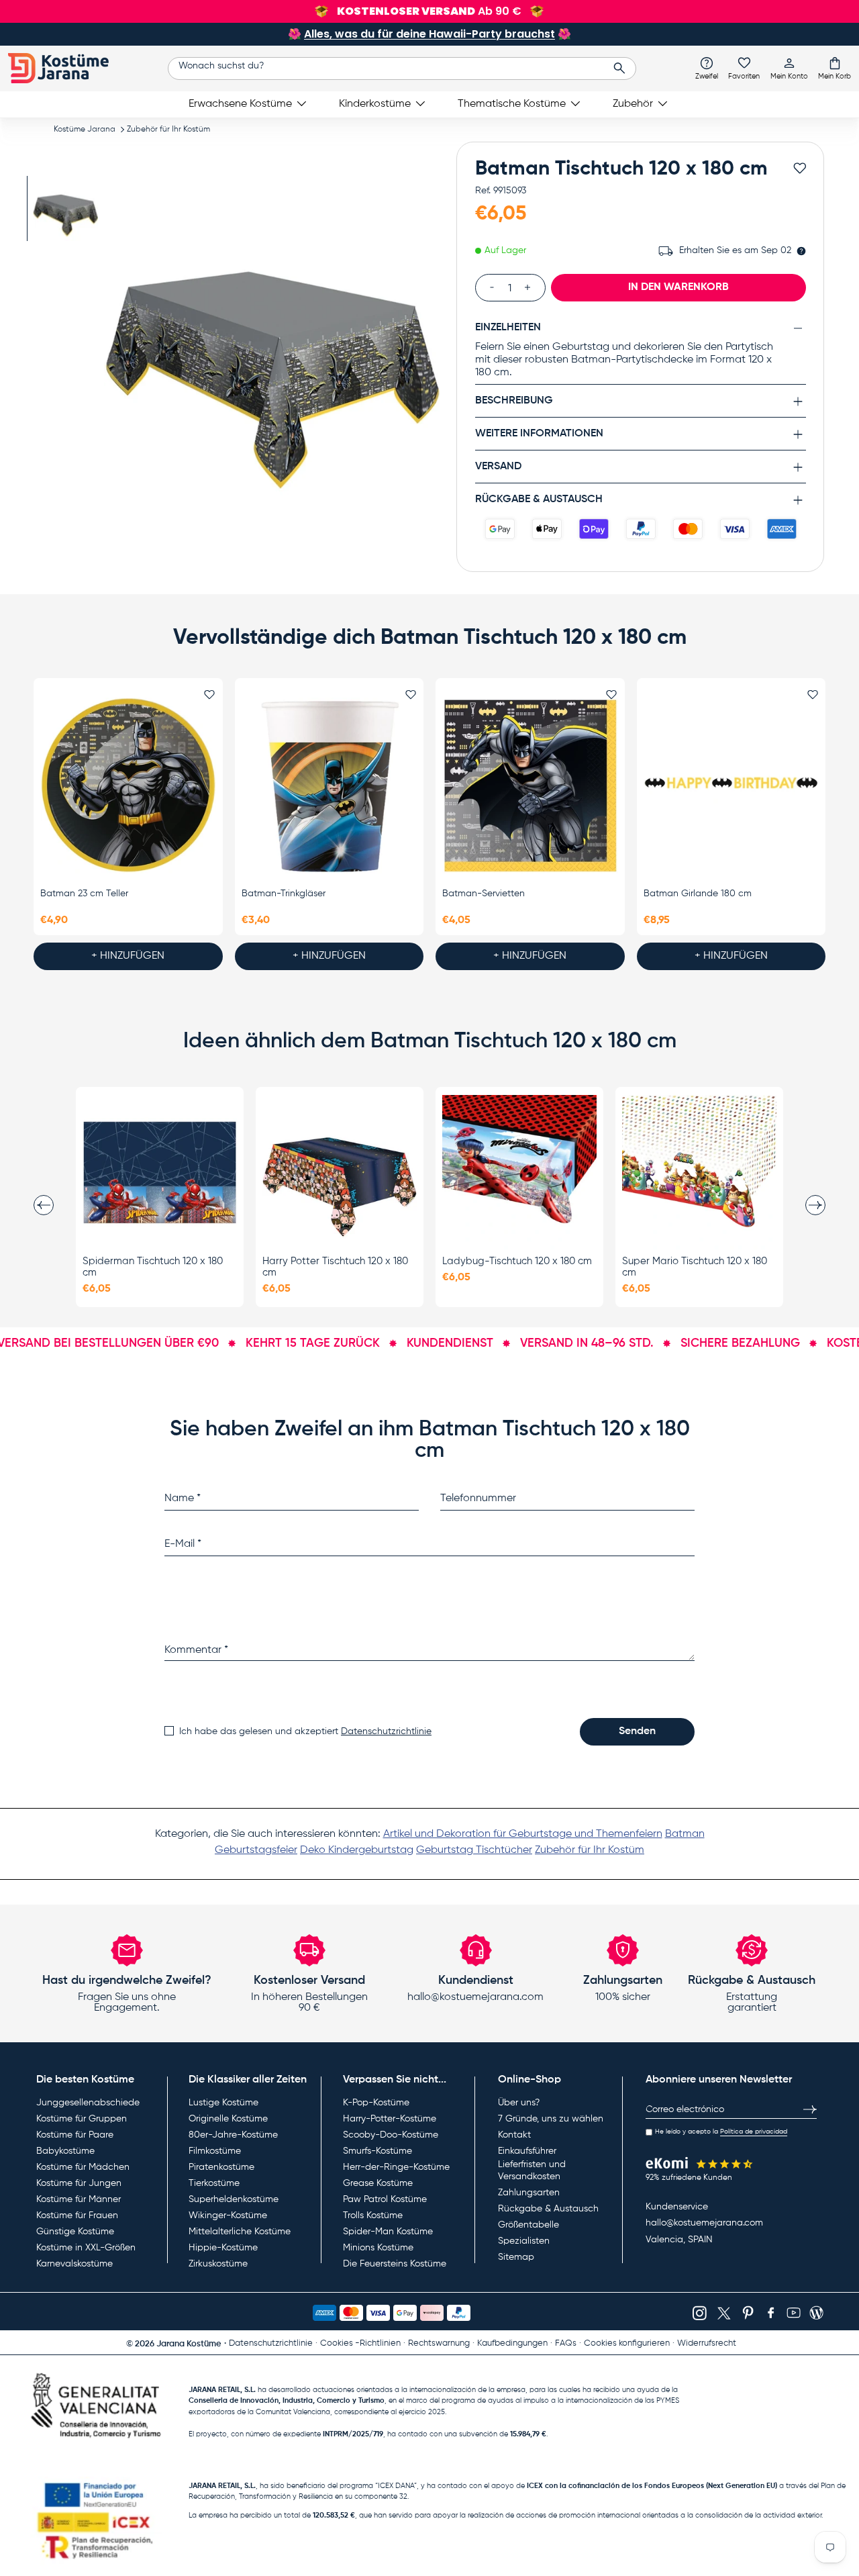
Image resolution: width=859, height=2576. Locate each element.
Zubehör (633, 104)
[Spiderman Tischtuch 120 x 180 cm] (160, 1172)
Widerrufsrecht (707, 2343)
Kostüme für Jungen (79, 2183)
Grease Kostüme (378, 2183)
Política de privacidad (754, 2132)
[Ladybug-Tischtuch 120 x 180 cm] (519, 1172)
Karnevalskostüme (74, 2264)
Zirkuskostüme (218, 2264)
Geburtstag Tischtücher (474, 1850)
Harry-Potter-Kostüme (390, 2119)
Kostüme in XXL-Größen (86, 2248)
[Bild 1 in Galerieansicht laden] (65, 208)
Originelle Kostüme (228, 2119)
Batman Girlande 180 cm (698, 894)
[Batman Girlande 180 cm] (731, 785)
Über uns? (519, 2103)
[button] (835, 68)
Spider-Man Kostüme (388, 2232)
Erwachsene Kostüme (240, 104)
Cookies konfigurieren (627, 2343)
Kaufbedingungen (512, 2343)
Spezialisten (524, 2241)
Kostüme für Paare (75, 2135)
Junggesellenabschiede (88, 2103)
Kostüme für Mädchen (83, 2167)
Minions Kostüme (378, 2248)
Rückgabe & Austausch (548, 2209)
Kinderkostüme (375, 104)
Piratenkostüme (221, 2167)
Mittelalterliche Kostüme (240, 2232)
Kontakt (514, 2135)
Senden (637, 1731)
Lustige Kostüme (223, 2103)
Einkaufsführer (527, 2151)
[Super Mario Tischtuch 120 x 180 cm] (699, 1172)
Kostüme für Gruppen (82, 2119)
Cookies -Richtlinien (360, 2343)
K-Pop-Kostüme (376, 2103)
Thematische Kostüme (512, 104)
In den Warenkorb (678, 287)
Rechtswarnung (439, 2343)
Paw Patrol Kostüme (385, 2199)
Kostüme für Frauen (77, 2215)
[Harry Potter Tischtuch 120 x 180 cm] (340, 1172)
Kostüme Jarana (85, 130)
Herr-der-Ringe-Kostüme (396, 2167)
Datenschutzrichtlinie (386, 1731)
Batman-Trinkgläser (284, 894)
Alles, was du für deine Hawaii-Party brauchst (429, 34)
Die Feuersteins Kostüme (395, 2264)
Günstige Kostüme (75, 2232)
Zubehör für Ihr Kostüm (168, 130)
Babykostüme (65, 2151)
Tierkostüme (214, 2183)
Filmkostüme (215, 2151)
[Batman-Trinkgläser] (330, 785)
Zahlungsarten (529, 2193)
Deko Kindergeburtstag (357, 1850)
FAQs (566, 2343)
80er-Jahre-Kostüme (233, 2135)
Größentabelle (528, 2225)
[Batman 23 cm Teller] (128, 785)
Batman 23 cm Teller (84, 894)
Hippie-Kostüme (223, 2248)
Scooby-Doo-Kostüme (391, 2135)
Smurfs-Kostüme (377, 2151)
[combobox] (402, 68)
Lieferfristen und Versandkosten (532, 2170)
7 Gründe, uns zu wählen (551, 2119)
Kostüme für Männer (79, 2199)
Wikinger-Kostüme (228, 2215)
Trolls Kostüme (373, 2215)
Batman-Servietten (484, 894)
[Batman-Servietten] (530, 785)
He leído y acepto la (721, 2132)
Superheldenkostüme (234, 2199)
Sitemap (516, 2257)
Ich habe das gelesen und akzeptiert (305, 1731)
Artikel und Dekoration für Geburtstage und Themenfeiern (523, 1834)
